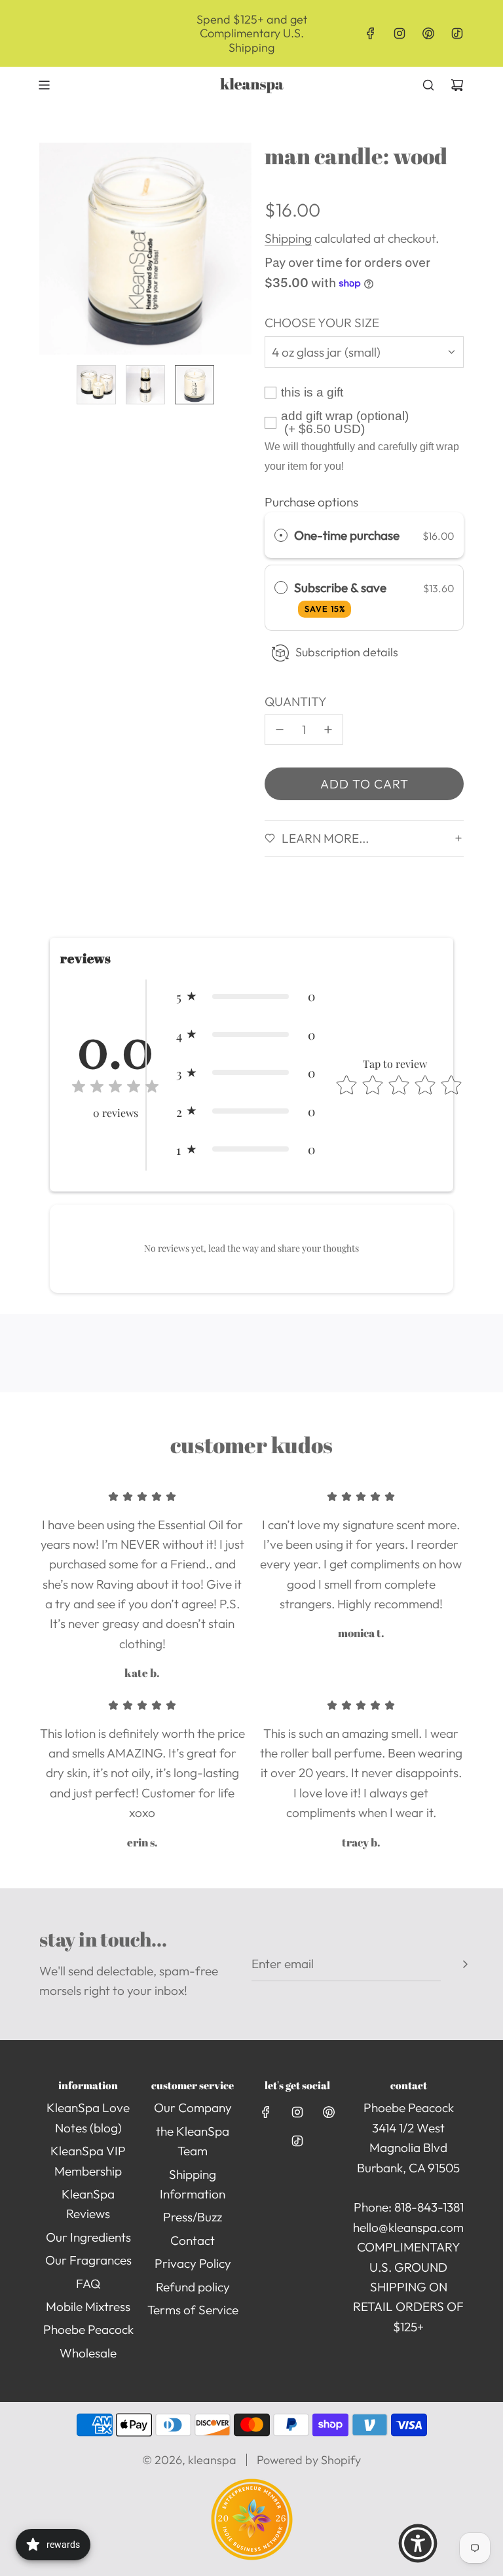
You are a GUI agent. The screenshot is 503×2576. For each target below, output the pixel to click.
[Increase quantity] (328, 730)
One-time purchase (347, 535)
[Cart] (457, 85)
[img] (115, 1088)
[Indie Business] (252, 2556)
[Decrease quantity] (280, 730)
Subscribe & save (342, 597)
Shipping (288, 238)
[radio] (281, 535)
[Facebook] (371, 33)
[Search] (428, 85)
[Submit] (465, 1964)
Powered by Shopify (309, 2460)
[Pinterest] (428, 33)
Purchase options (311, 502)
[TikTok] (457, 33)
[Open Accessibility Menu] (418, 2543)
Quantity (296, 701)
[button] (50, 249)
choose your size (322, 323)
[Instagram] (400, 33)
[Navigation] (44, 85)
